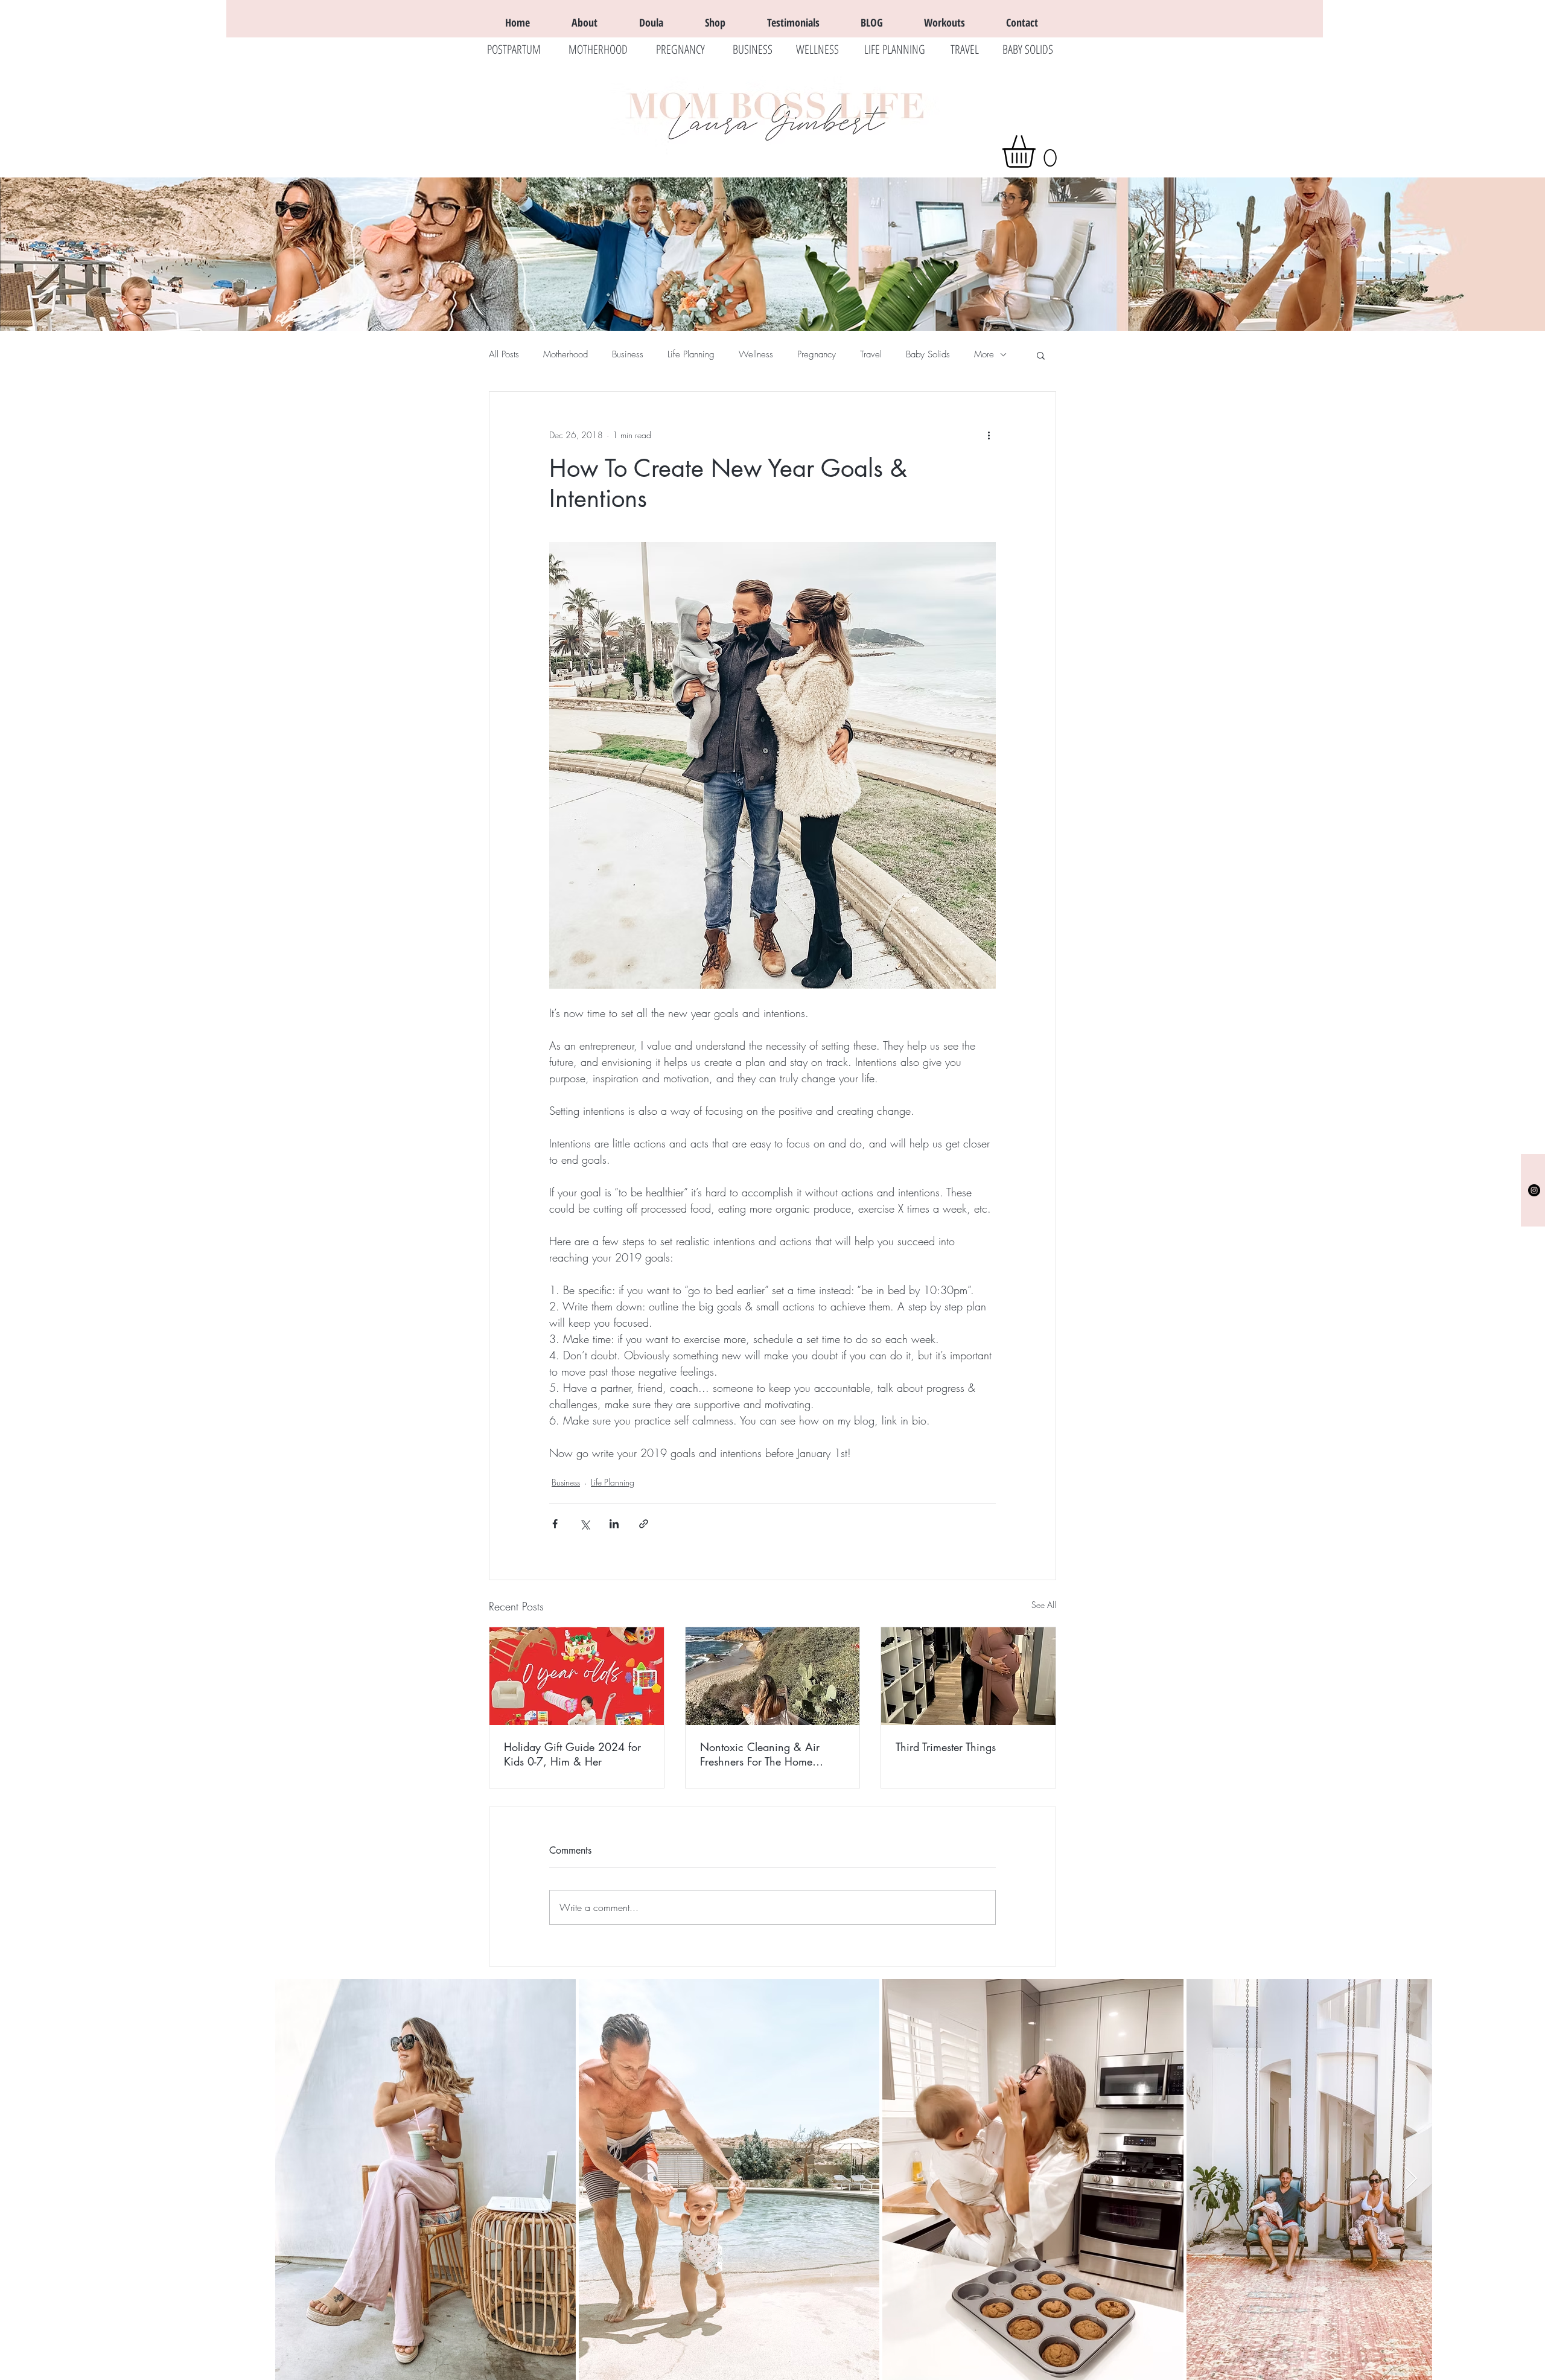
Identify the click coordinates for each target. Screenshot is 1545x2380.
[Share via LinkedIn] (614, 1524)
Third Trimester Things (946, 1747)
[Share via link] (644, 1524)
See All (1044, 1605)
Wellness (756, 354)
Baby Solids (928, 354)
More (984, 354)
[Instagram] (1534, 1190)
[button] (1038, 152)
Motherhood (565, 354)
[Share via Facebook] (555, 1524)
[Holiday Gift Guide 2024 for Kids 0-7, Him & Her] (577, 1676)
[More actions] (989, 435)
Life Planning (691, 354)
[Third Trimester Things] (968, 1676)
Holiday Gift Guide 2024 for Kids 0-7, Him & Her (572, 1754)
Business (628, 354)
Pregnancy (817, 354)
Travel (871, 354)
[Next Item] (1411, 2179)
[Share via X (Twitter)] (585, 1524)
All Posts (504, 354)
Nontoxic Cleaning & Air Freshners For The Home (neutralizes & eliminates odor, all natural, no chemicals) (771, 1754)
